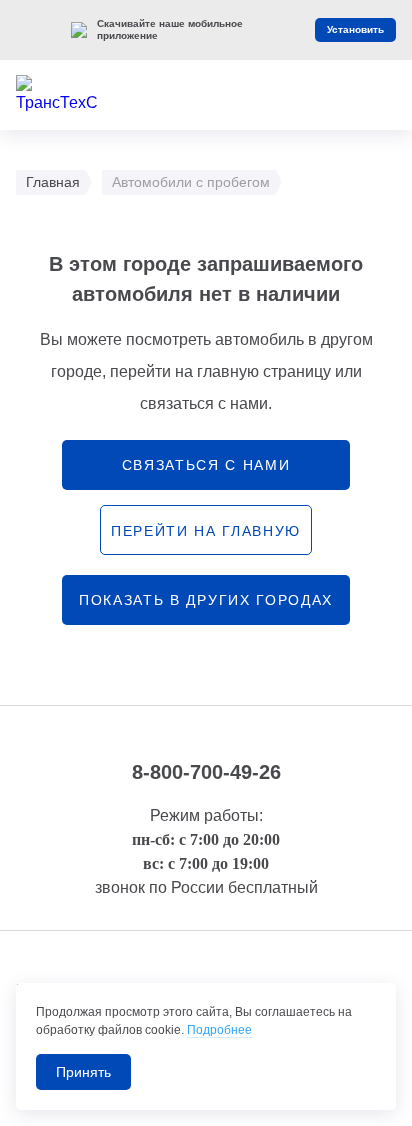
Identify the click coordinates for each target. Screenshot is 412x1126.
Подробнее (219, 1030)
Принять (83, 1072)
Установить (355, 29)
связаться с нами (206, 465)
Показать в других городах (206, 600)
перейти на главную (206, 531)
